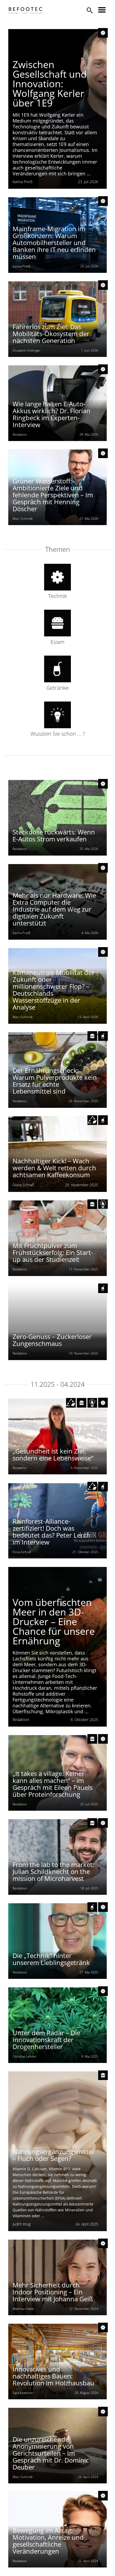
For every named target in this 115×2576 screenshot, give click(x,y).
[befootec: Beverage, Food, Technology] (26, 10)
